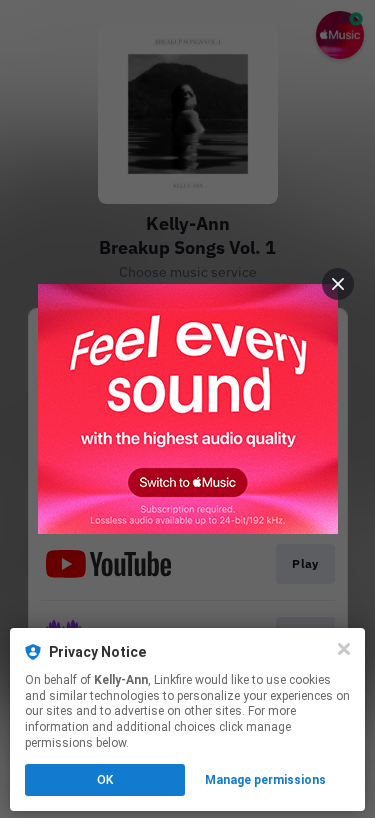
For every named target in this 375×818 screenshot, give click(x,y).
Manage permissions (265, 780)
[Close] (344, 649)
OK (105, 780)
